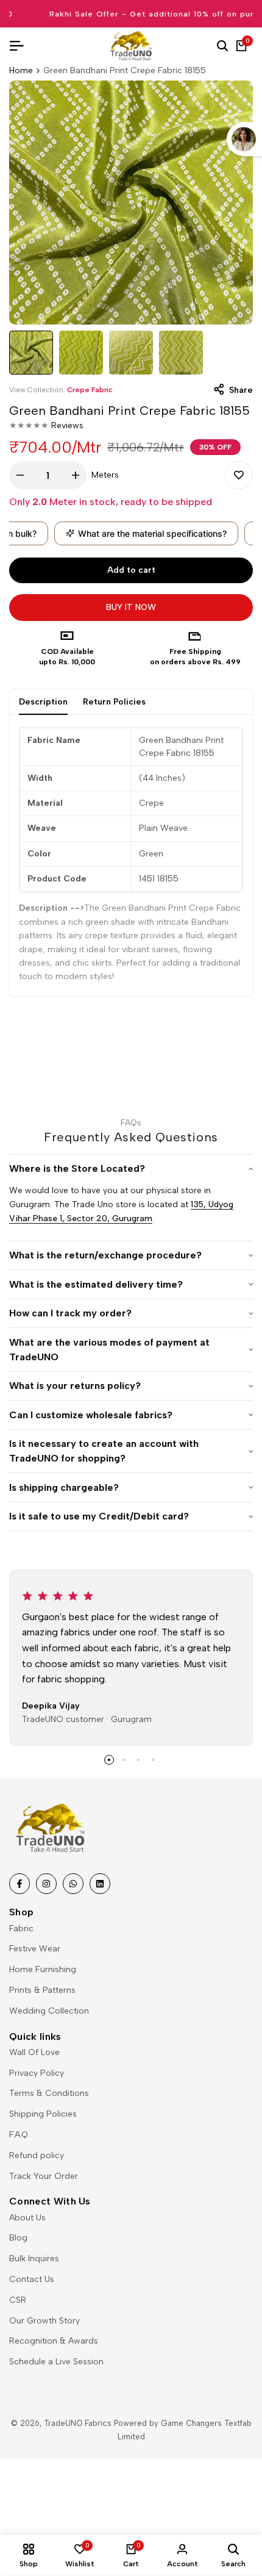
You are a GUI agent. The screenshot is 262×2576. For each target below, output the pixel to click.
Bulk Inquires (34, 2258)
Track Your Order (44, 2176)
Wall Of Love (34, 2052)
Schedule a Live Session (56, 2362)
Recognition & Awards (54, 2341)
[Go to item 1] (109, 1760)
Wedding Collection (49, 2011)
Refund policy (37, 2155)
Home (21, 70)
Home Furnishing (43, 1969)
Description (43, 702)
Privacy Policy (37, 2073)
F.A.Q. (19, 2135)
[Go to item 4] (153, 1760)
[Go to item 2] (124, 1760)
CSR (18, 2300)
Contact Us (32, 2279)
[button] (239, 475)
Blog (18, 2238)
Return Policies (114, 702)
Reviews (67, 425)
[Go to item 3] (138, 1760)
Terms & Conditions (49, 2093)
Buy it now (131, 607)
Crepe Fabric (90, 390)
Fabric (21, 1928)
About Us (27, 2218)
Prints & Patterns (42, 1990)
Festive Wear (35, 1949)
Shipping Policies (43, 2114)
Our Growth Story (44, 2321)
